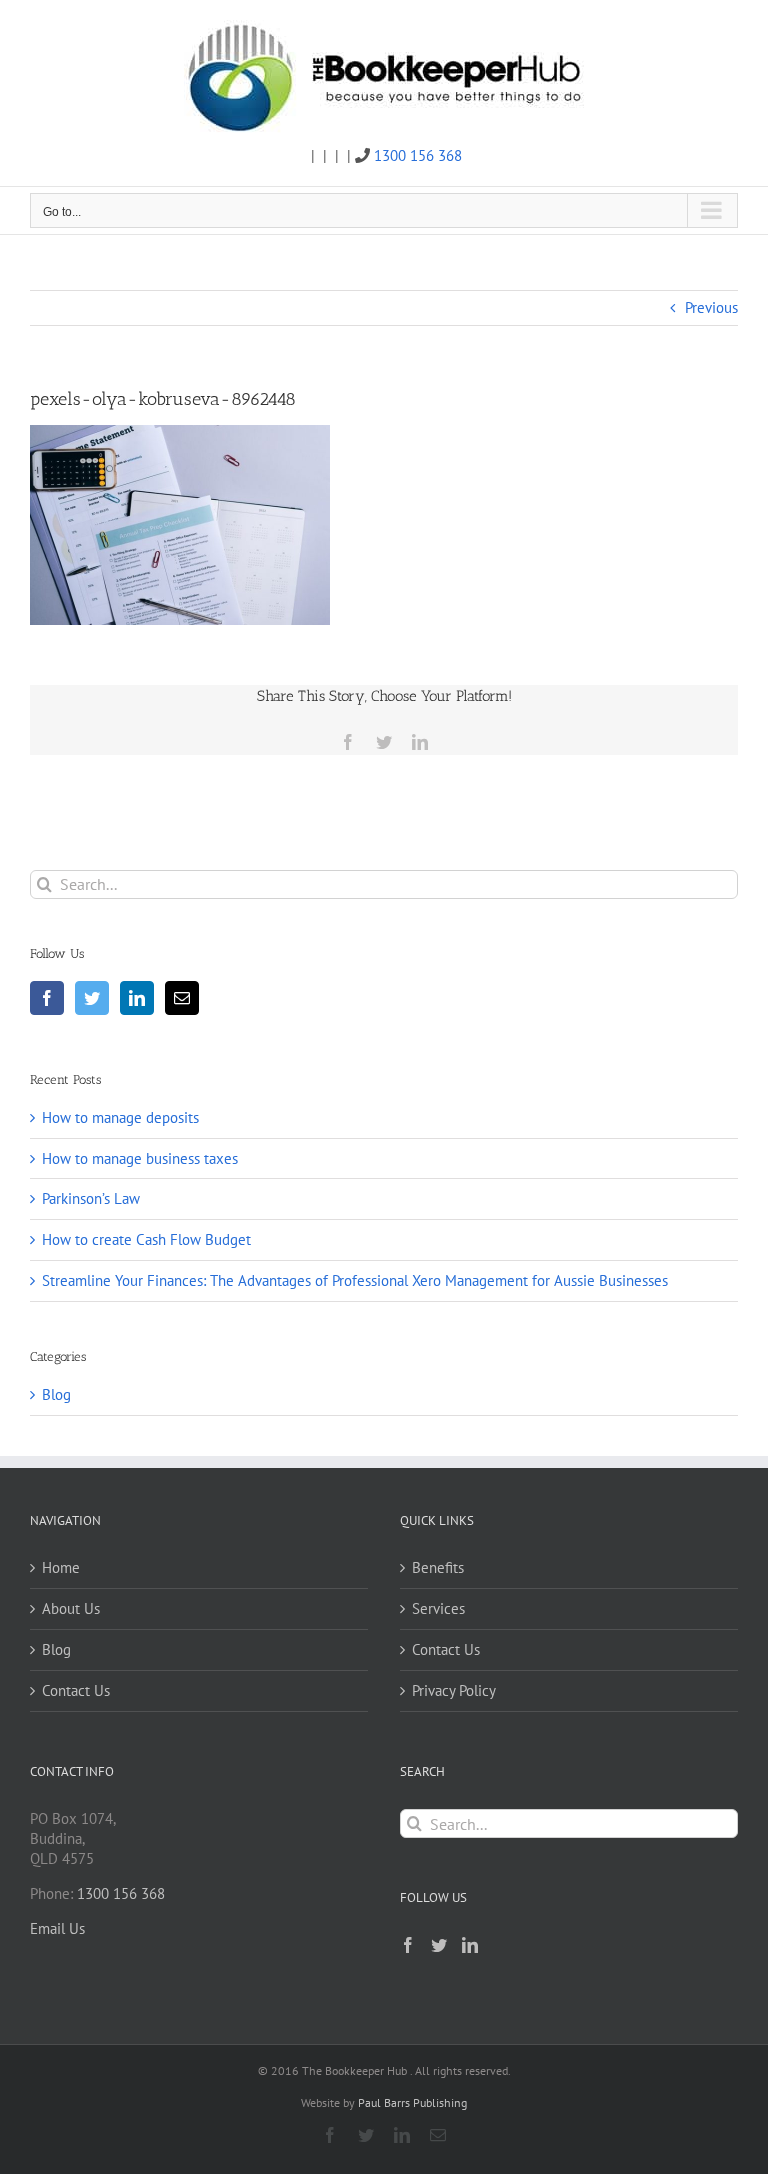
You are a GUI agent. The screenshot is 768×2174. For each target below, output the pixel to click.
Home (61, 1567)
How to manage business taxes (140, 1158)
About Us (71, 1608)
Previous (711, 307)
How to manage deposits (120, 1117)
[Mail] (182, 998)
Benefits (438, 1567)
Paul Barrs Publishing (412, 2102)
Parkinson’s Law (91, 1198)
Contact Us (76, 1690)
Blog (56, 1394)
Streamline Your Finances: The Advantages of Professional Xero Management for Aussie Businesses (355, 1280)
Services (438, 1608)
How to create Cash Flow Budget (146, 1239)
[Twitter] (92, 998)
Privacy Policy (454, 1690)
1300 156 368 (418, 155)
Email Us (57, 1928)
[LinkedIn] (137, 998)
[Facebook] (47, 998)
